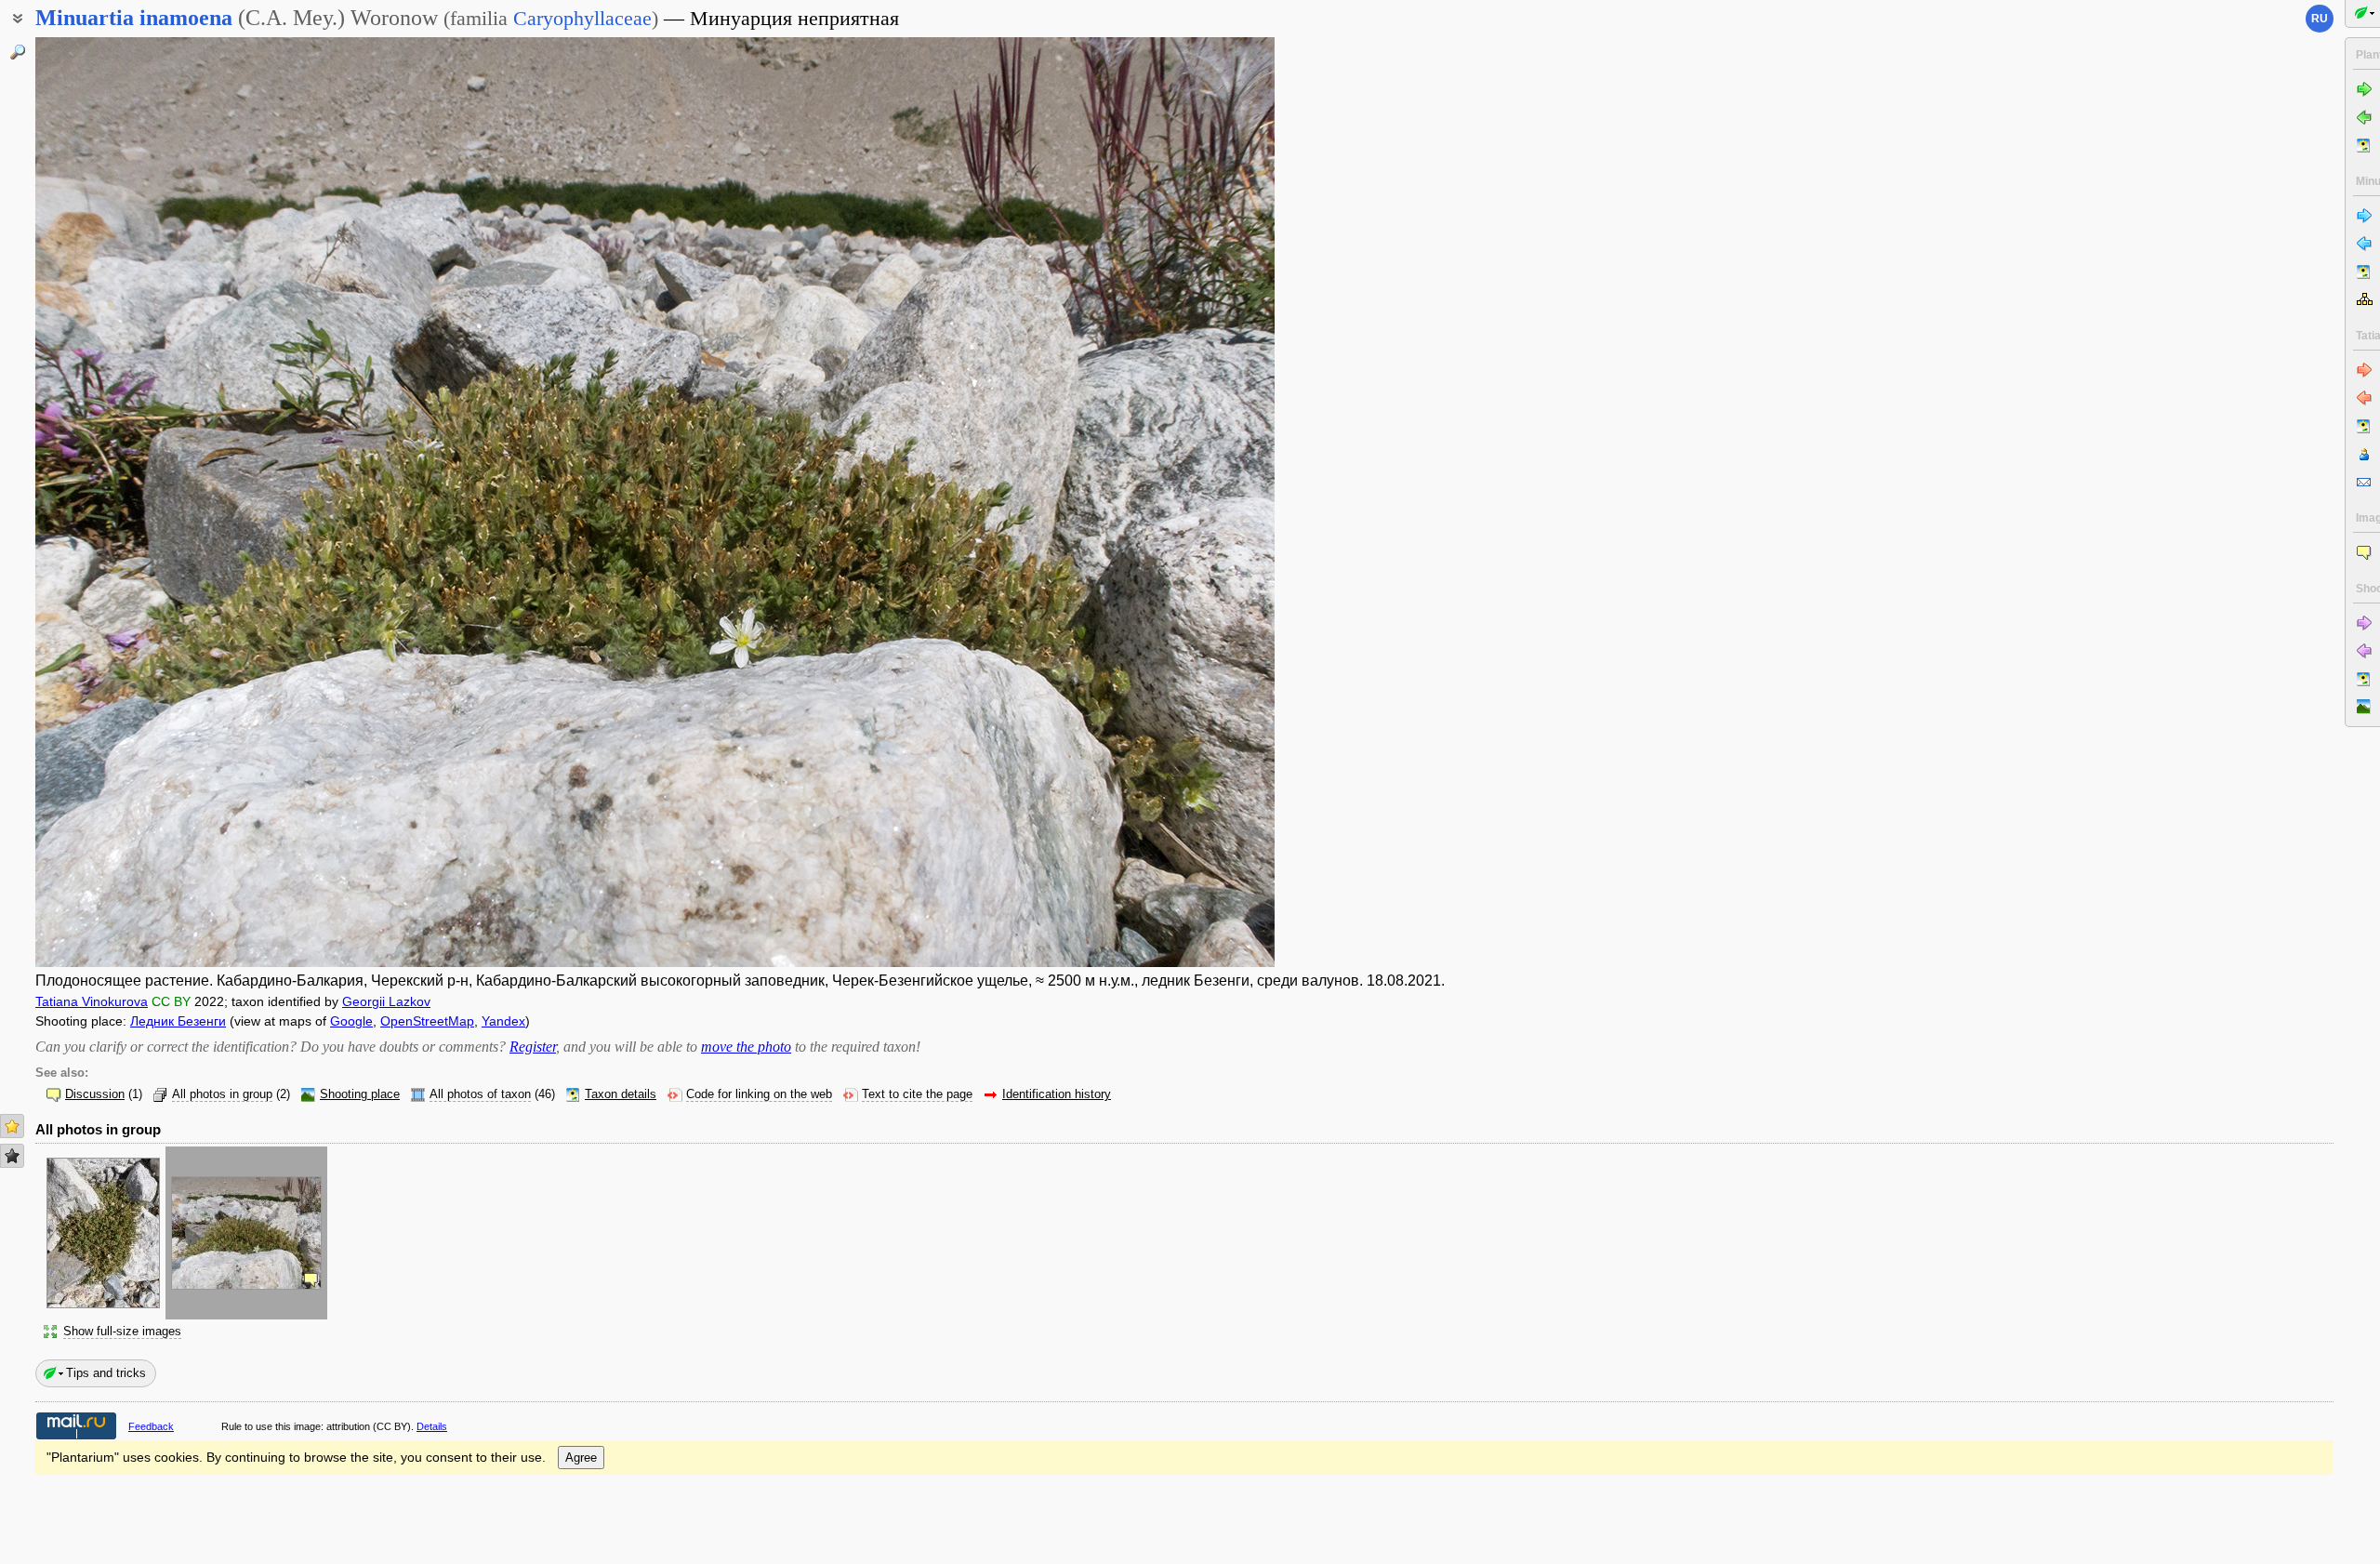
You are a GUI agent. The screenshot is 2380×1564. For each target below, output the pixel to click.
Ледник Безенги (178, 1021)
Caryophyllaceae (582, 18)
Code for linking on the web (759, 1094)
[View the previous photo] (164, 502)
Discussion (95, 1094)
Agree (581, 1458)
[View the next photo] (1146, 502)
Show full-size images (122, 1332)
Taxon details (621, 1094)
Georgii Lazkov (386, 1001)
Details (432, 1426)
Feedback (151, 1426)
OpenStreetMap (427, 1021)
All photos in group (222, 1094)
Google (351, 1021)
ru (2320, 19)
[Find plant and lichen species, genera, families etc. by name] (18, 52)
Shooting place (360, 1094)
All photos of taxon (480, 1094)
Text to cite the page (917, 1094)
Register (533, 1047)
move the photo (746, 1047)
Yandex (503, 1021)
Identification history (1057, 1094)
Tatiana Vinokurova (92, 1001)
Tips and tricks (106, 1373)
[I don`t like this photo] (12, 1156)
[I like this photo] (12, 1126)
